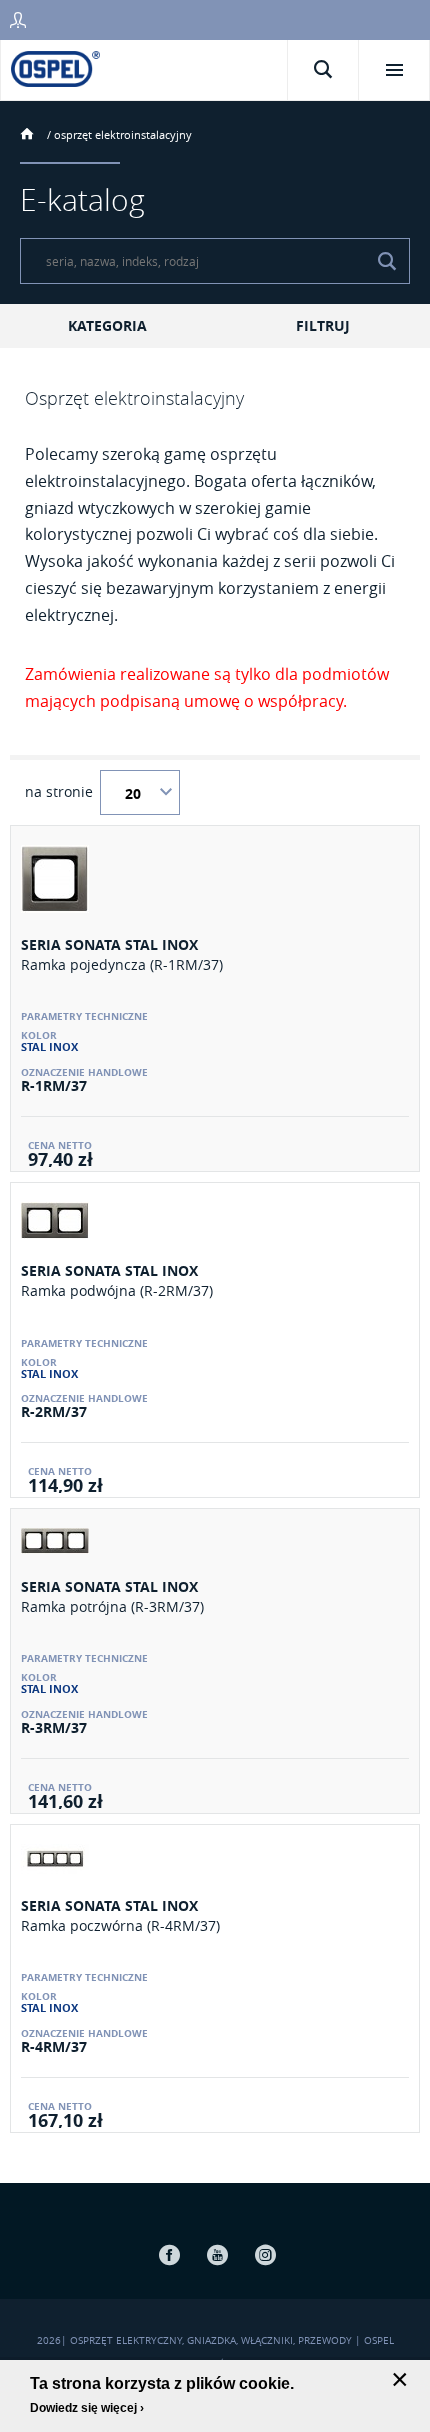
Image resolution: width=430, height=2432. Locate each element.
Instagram (265, 2254)
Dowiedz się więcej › (87, 2408)
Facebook (169, 2254)
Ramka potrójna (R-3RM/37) (112, 1606)
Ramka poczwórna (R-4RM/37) (120, 1925)
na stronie (59, 792)
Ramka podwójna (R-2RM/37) (117, 1290)
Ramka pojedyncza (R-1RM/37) (122, 964)
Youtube (217, 2254)
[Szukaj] (387, 261)
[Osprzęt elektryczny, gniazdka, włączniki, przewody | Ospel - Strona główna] (55, 67)
